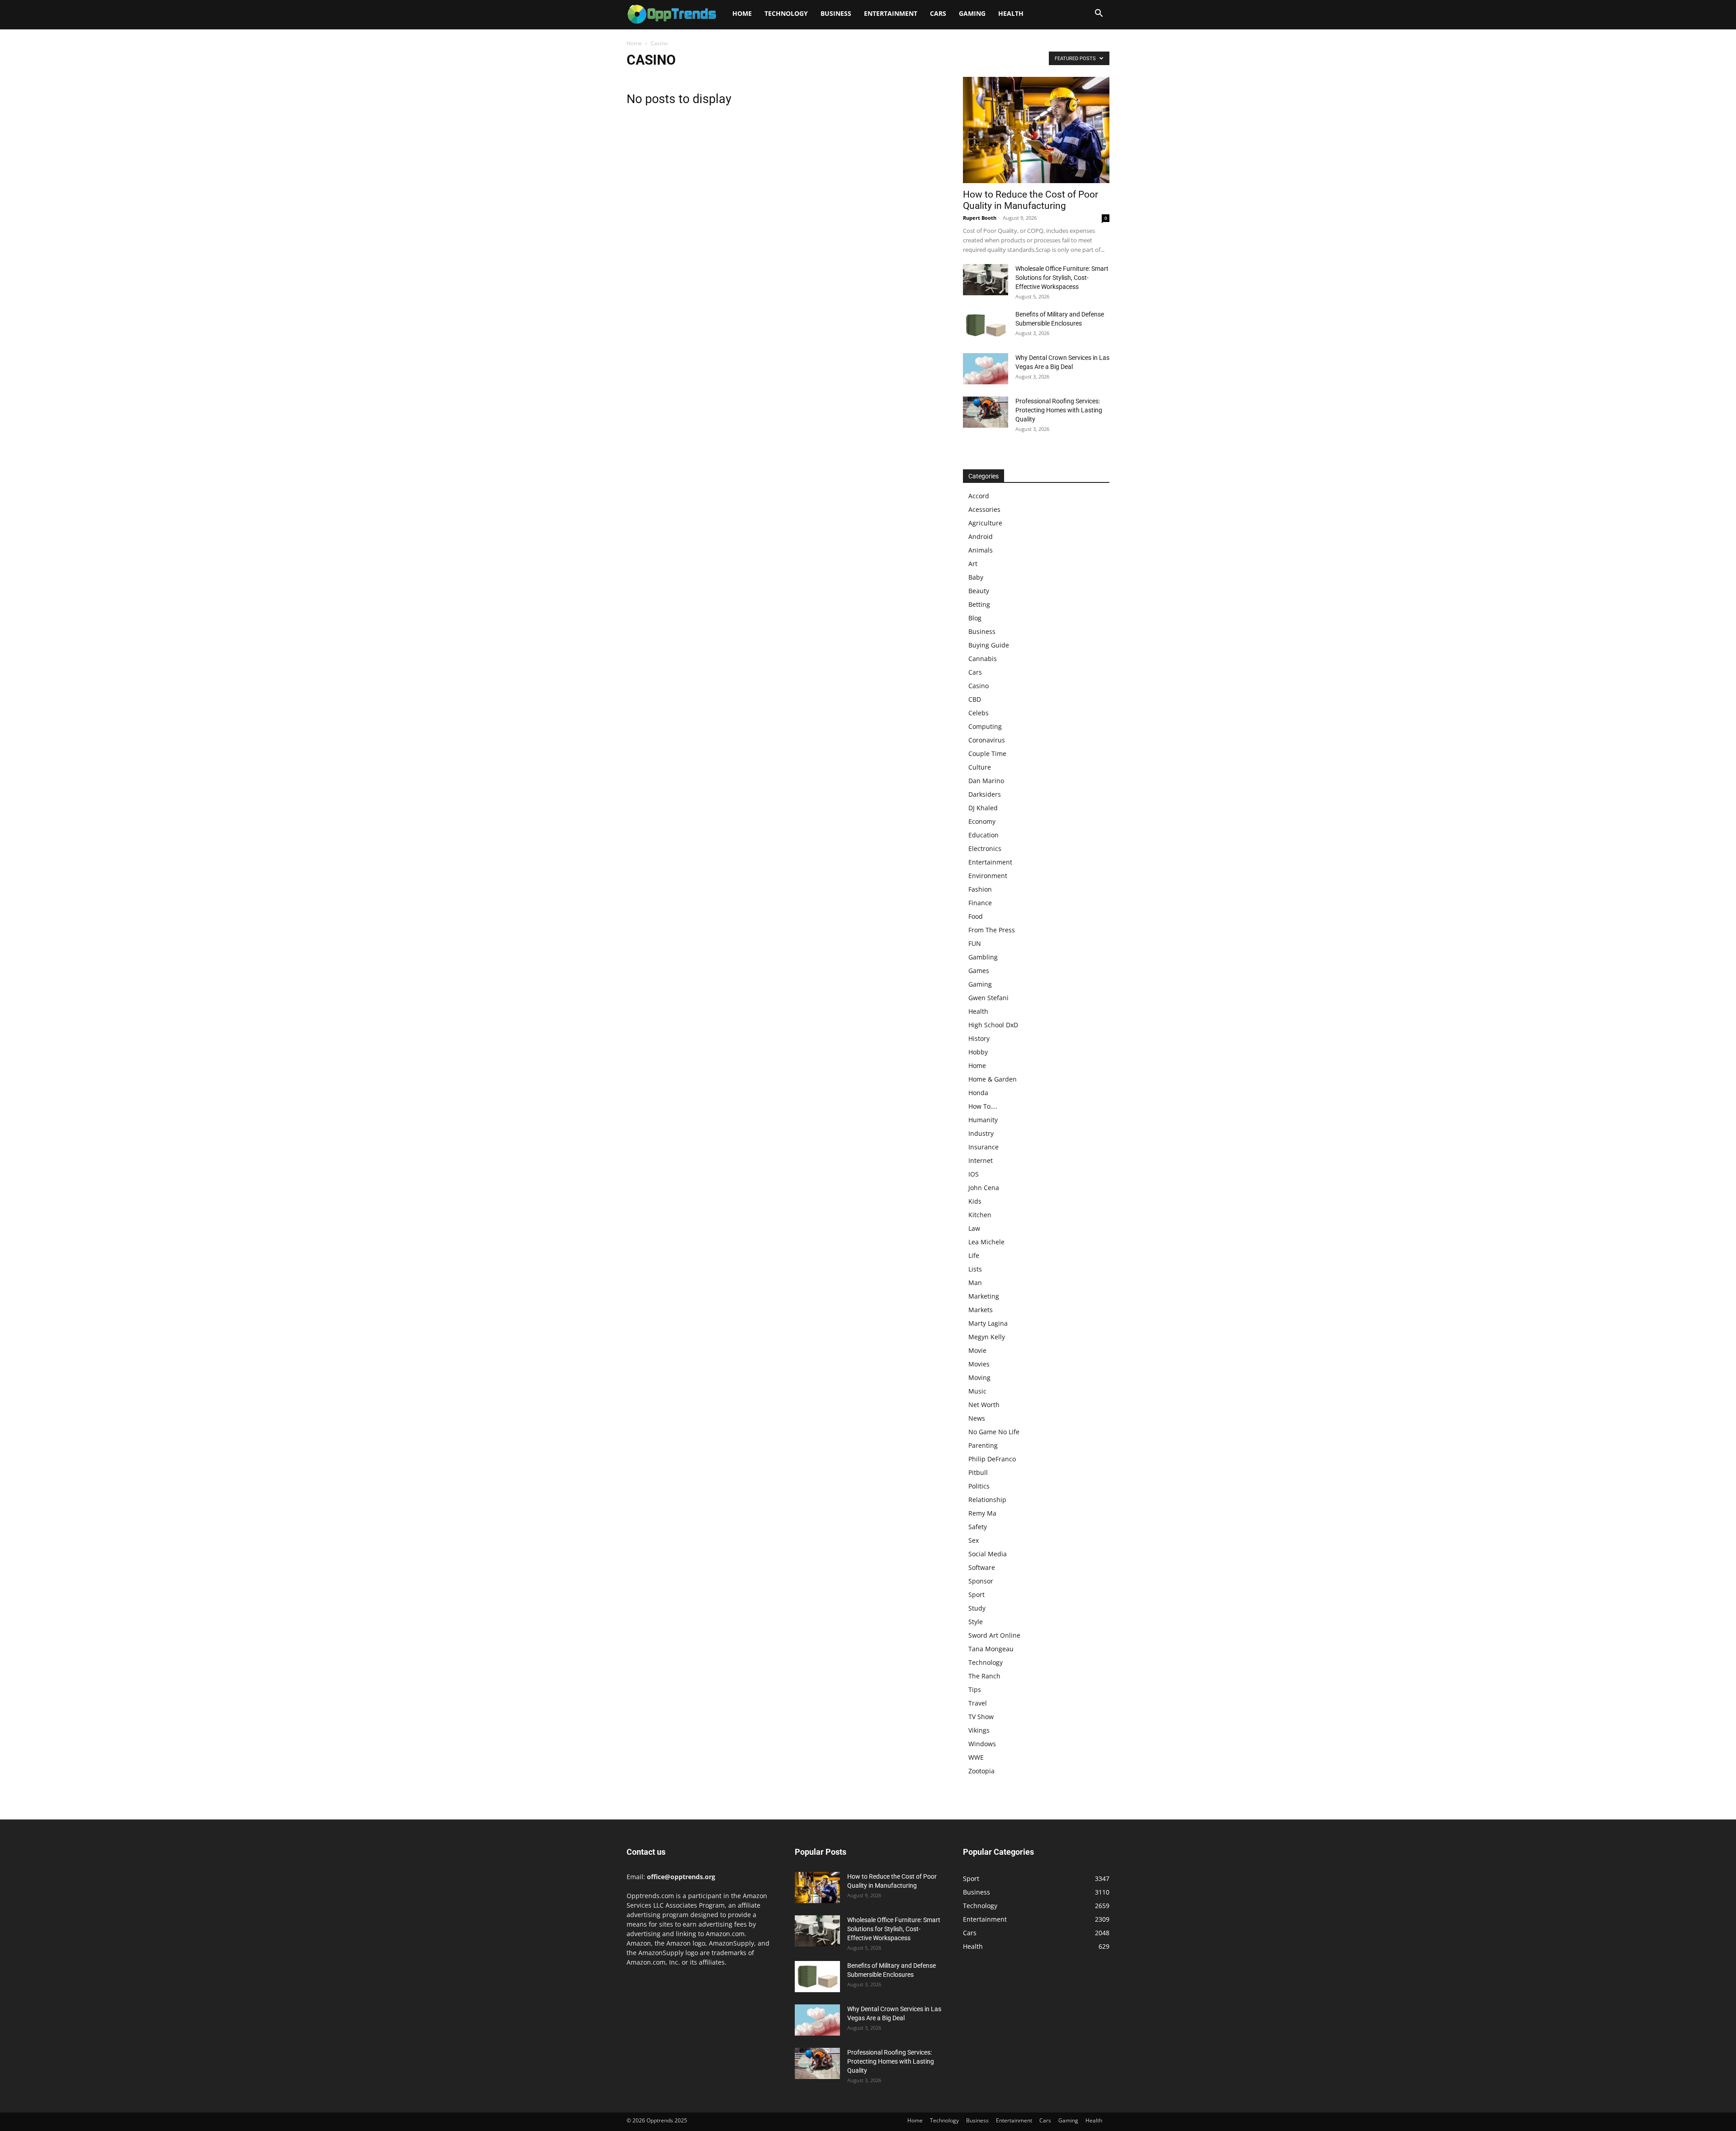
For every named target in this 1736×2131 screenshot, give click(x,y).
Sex (974, 1540)
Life (974, 1255)
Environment (988, 876)
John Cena (984, 1188)
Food (976, 916)
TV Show (981, 1717)
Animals (981, 550)
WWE (976, 1757)
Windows (982, 1744)
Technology (786, 13)
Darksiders (985, 794)
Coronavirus (987, 740)
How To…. (983, 1106)
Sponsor (981, 1581)
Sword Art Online (994, 1635)
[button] (1099, 14)
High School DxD (993, 1025)
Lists (975, 1269)
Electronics (985, 848)
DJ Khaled (983, 808)
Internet (981, 1160)
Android (981, 536)
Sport (976, 1595)
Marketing (984, 1296)
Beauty (979, 591)
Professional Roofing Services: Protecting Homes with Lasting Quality (1059, 410)
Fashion (980, 889)
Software (982, 1567)
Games (979, 971)
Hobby (978, 1052)
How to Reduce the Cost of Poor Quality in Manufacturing (1031, 200)
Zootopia (981, 1771)
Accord (979, 496)
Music (977, 1391)
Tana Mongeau (991, 1649)
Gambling (983, 957)
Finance (980, 903)
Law (974, 1228)
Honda (978, 1093)
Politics (979, 1486)
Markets (981, 1310)
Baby (976, 577)
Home (742, 13)
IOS (974, 1174)
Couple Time (987, 754)
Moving (979, 1377)
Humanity (983, 1120)
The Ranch (984, 1676)
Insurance (984, 1147)
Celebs (979, 713)
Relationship (987, 1500)
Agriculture (985, 523)
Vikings (979, 1730)
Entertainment (891, 13)
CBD (975, 699)
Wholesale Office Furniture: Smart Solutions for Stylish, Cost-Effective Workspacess (1062, 278)
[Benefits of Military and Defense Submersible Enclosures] (986, 325)
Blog (975, 618)
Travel (978, 1703)
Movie (977, 1350)
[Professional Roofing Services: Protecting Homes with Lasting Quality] (986, 412)
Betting (979, 604)
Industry (981, 1133)
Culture (980, 767)
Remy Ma (982, 1513)
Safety (978, 1527)
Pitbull (978, 1472)
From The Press (992, 930)
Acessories (984, 509)
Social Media (988, 1554)
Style (976, 1622)
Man (975, 1283)
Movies (979, 1364)
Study (977, 1608)
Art (973, 564)
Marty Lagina (988, 1323)
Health (1011, 13)
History (979, 1038)
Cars (938, 13)
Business (836, 13)
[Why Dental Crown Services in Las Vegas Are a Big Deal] (986, 369)
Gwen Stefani (988, 998)
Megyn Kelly (987, 1337)
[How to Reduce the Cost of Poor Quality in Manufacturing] (1036, 130)
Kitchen (980, 1215)
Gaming (972, 13)
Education (984, 835)
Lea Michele (986, 1242)
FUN (975, 943)
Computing (985, 726)
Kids (975, 1201)
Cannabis (983, 659)
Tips (975, 1689)
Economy (982, 821)
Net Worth (984, 1405)
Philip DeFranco (992, 1459)
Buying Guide (989, 645)
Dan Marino (986, 781)
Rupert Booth (980, 218)
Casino (979, 686)
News (977, 1418)
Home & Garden (993, 1079)
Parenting (983, 1445)
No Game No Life (994, 1432)
